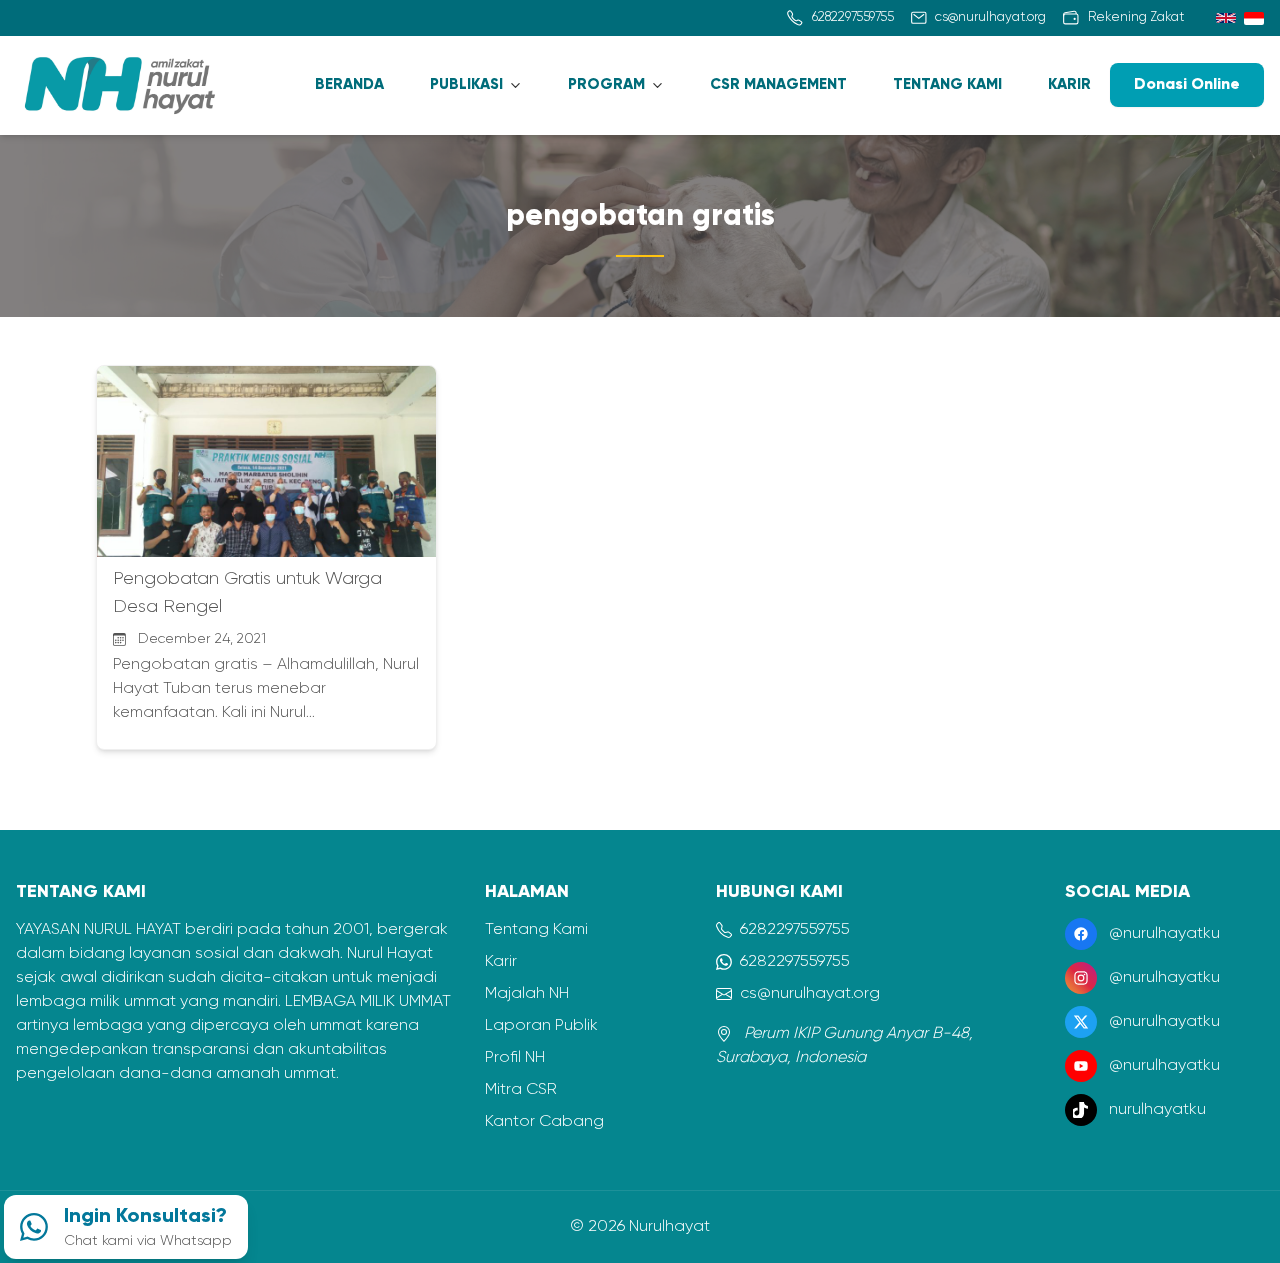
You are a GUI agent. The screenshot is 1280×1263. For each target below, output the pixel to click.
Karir (501, 962)
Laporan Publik (541, 1026)
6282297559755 (795, 930)
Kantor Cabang (544, 1122)
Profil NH (515, 1058)
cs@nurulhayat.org (810, 994)
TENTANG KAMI (947, 84)
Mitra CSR (521, 1090)
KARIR (1069, 84)
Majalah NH (527, 994)
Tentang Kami (536, 930)
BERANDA (349, 84)
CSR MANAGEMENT (778, 84)
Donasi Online (1187, 85)
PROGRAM (606, 84)
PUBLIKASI (466, 84)
